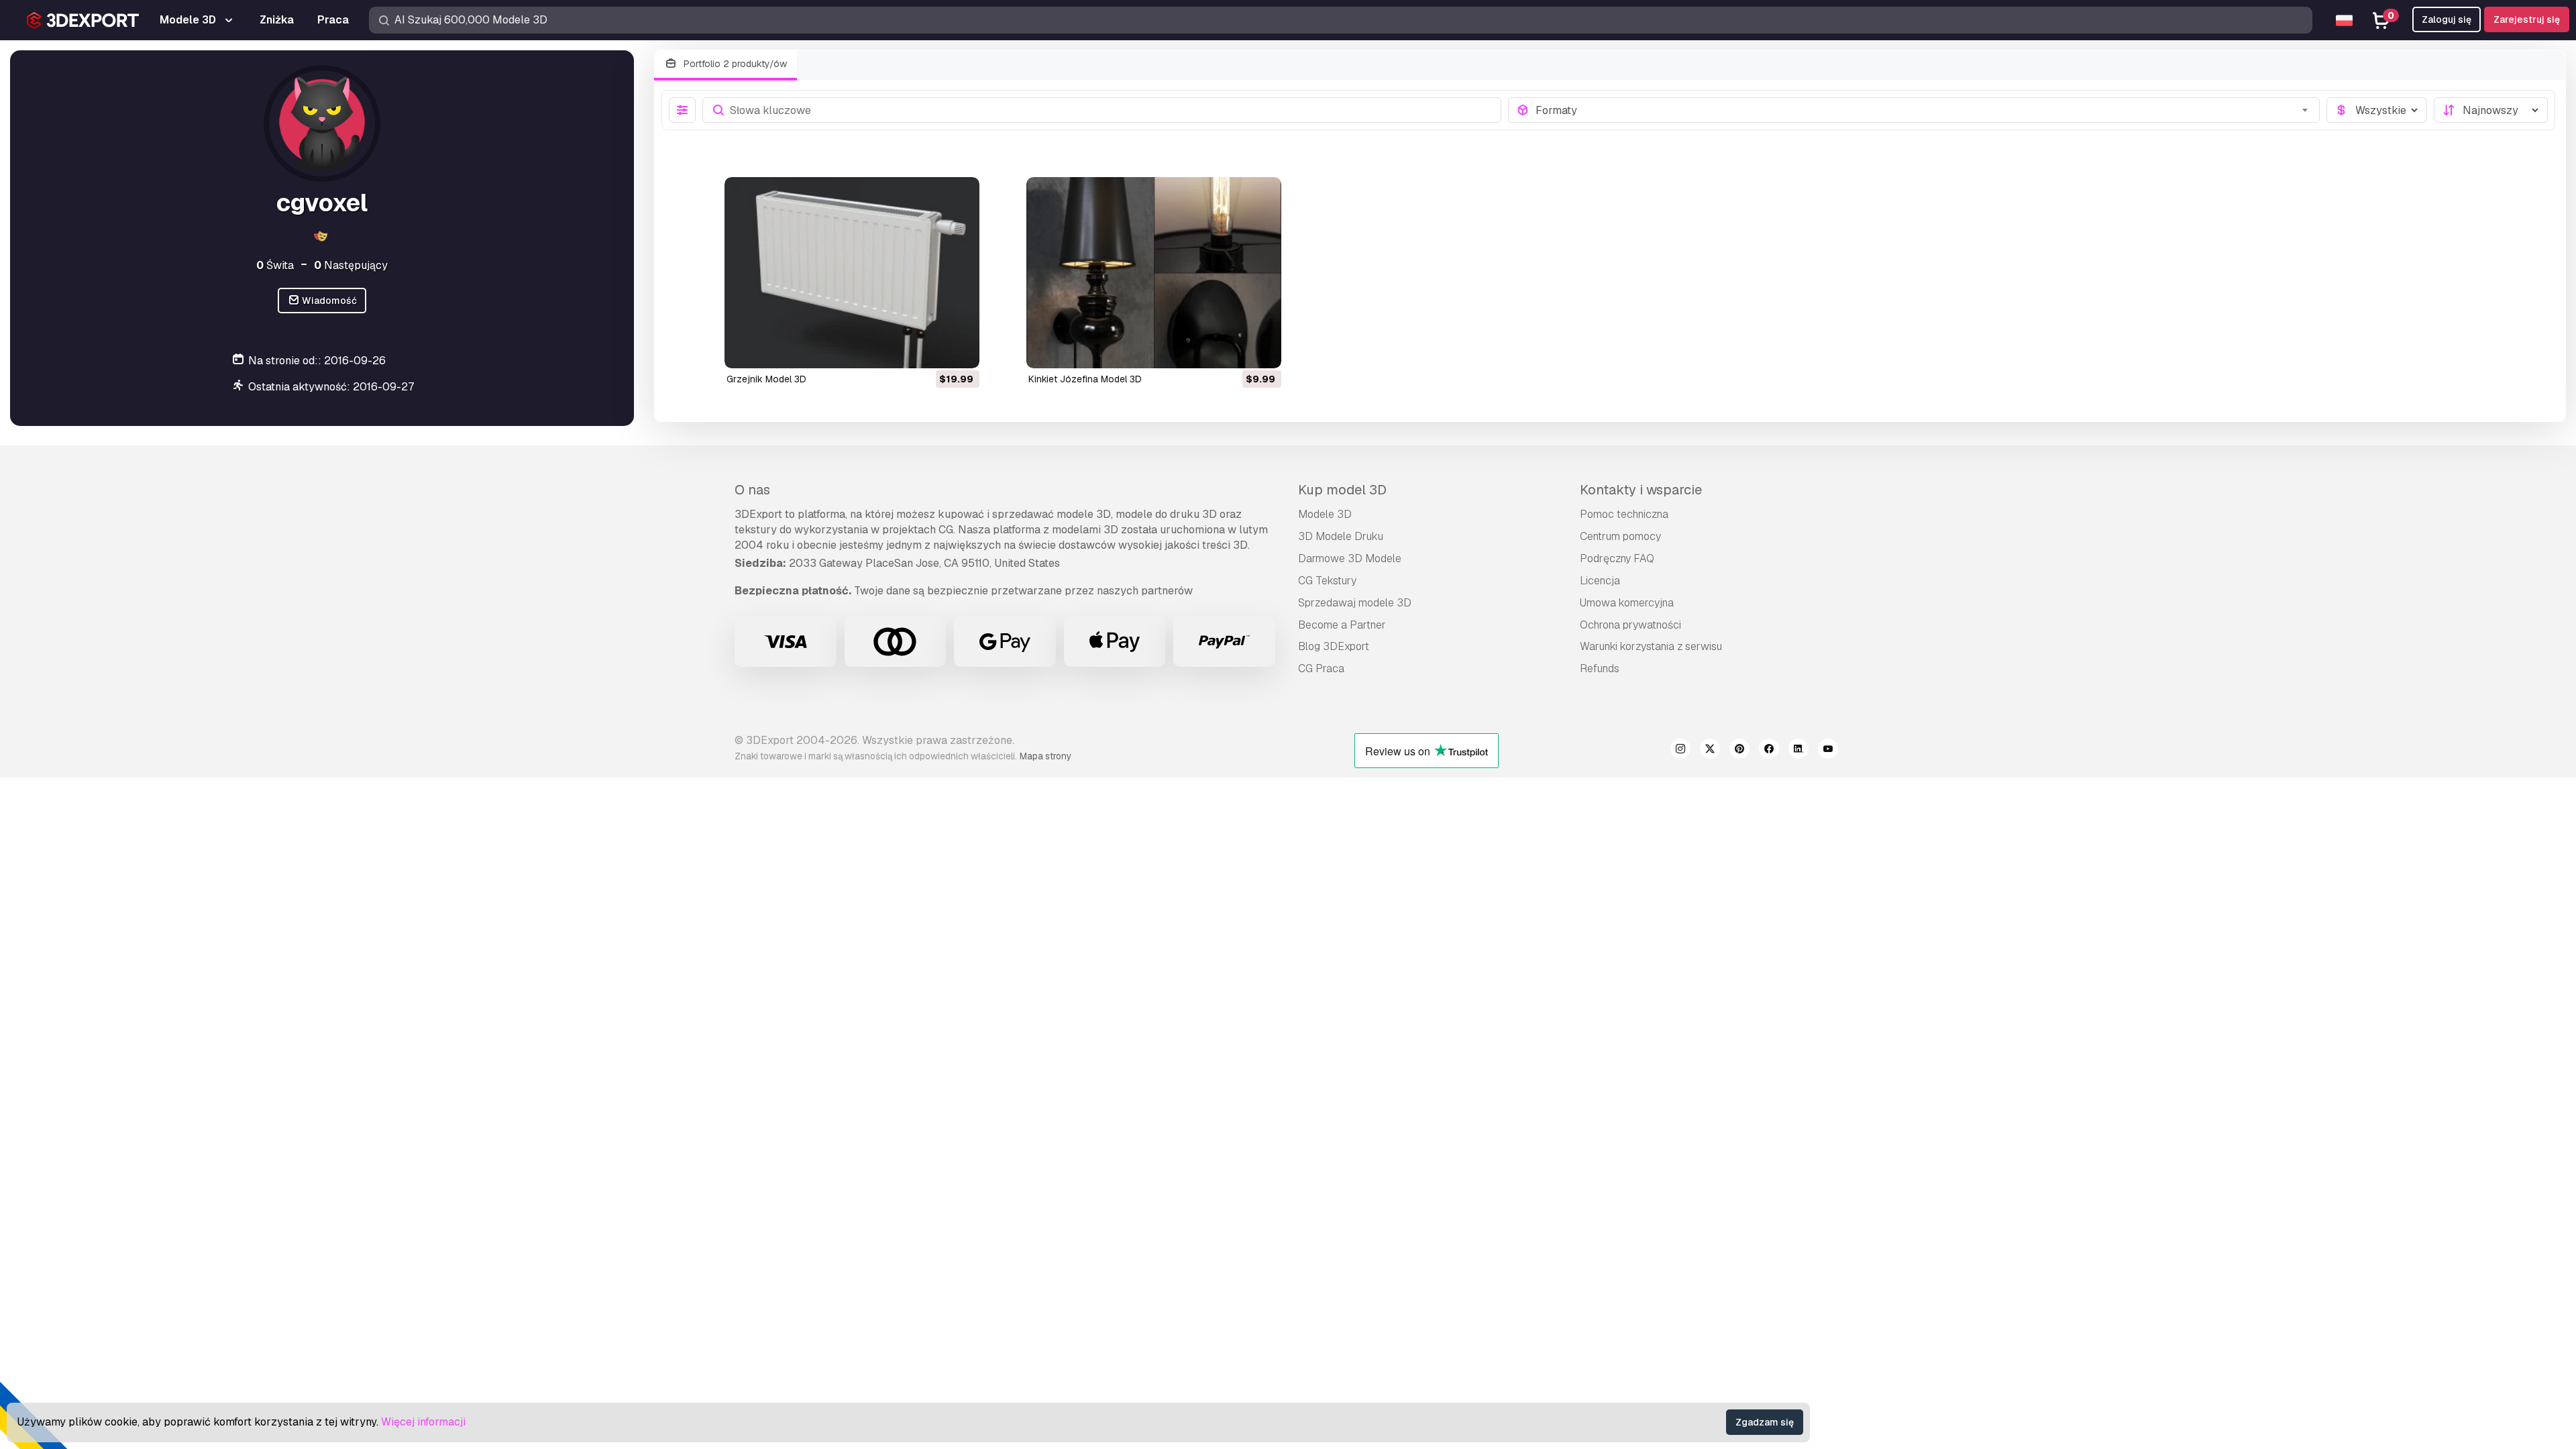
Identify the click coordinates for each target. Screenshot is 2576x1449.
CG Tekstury (1327, 581)
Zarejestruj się (2527, 19)
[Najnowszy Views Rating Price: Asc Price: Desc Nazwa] (2491, 110)
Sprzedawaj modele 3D (1355, 603)
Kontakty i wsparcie (1641, 490)
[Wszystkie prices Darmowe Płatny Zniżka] (2377, 110)
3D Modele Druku (1341, 536)
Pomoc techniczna (1624, 514)
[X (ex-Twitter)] (1710, 751)
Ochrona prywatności (1630, 625)
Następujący (351, 265)
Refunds (1600, 668)
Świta (275, 265)
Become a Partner (1342, 625)
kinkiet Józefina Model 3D (1085, 379)
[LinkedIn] (1799, 751)
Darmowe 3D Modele (1350, 558)
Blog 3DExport (1334, 646)
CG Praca (1321, 668)
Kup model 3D (1342, 490)
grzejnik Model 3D (766, 379)
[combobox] (1924, 110)
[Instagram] (1680, 751)
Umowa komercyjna (1627, 603)
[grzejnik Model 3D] (852, 273)
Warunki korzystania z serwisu (1651, 646)
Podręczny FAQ (1617, 558)
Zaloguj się (2447, 19)
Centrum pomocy (1620, 536)
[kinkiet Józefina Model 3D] (1154, 273)
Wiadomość (328, 301)
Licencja (1600, 581)
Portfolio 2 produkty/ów (734, 64)
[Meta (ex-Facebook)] (1769, 751)
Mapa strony (1045, 756)
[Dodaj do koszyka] (932, 350)
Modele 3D (1325, 514)
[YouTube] (1828, 751)
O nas (752, 490)
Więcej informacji (423, 1422)
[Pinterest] (1739, 751)
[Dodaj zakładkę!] (960, 350)
